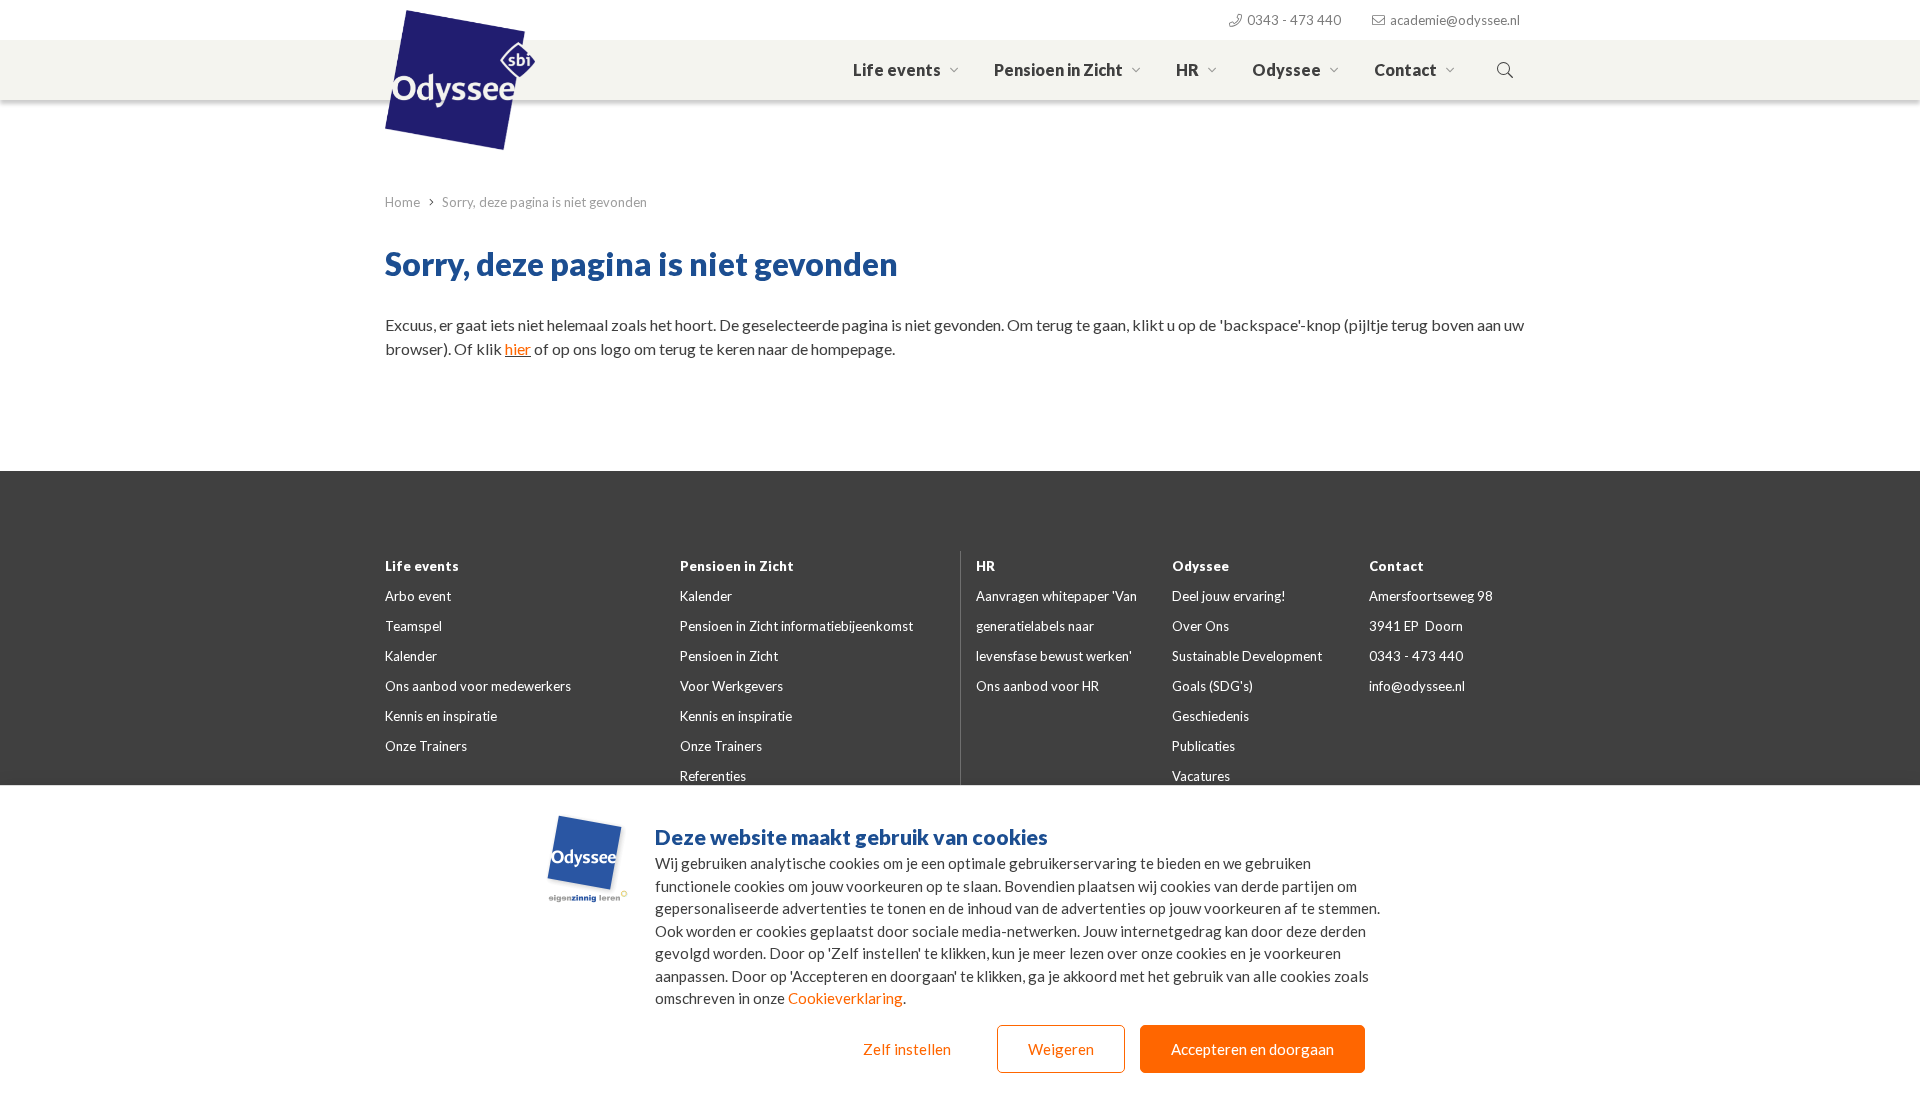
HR (1189, 69)
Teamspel (413, 626)
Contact (1407, 69)
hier (518, 348)
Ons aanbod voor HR (1037, 686)
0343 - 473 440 (1292, 20)
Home (404, 202)
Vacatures (1201, 776)
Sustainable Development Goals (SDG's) (1247, 671)
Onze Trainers (426, 746)
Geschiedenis (1210, 716)
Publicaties (1203, 746)
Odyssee (1288, 69)
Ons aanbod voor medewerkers (478, 686)
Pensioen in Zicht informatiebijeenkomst (796, 626)
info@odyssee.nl (1417, 686)
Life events (898, 69)
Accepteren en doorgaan (1252, 1049)
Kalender (411, 656)
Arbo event (418, 596)
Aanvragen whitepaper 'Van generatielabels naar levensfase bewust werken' (1056, 626)
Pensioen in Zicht (1060, 69)
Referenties (713, 776)
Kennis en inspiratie (441, 716)
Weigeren (1061, 1049)
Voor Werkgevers (731, 686)
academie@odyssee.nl (1453, 20)
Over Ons (1200, 626)
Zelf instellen (907, 1049)
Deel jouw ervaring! (1229, 596)
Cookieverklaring (845, 998)
